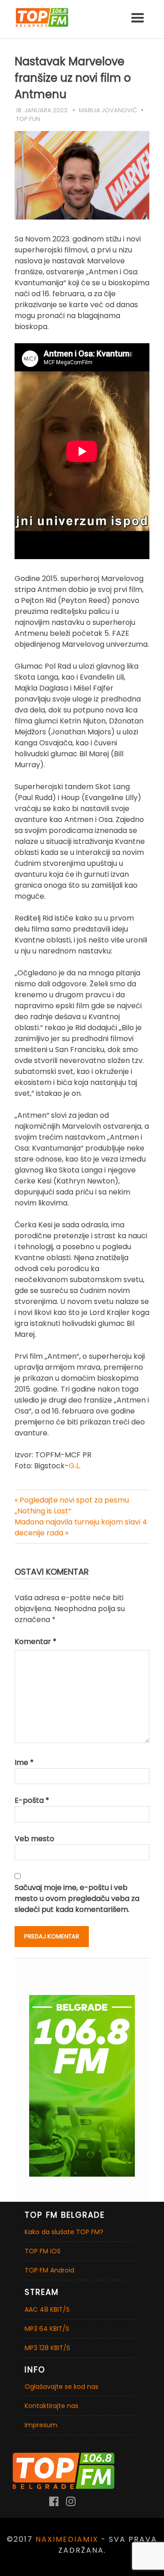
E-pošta (32, 1800)
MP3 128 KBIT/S (47, 2348)
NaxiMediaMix (67, 2539)
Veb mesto (34, 1839)
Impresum (41, 2425)
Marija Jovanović (108, 110)
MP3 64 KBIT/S (47, 2329)
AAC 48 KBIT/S (47, 2309)
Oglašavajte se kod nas (61, 2387)
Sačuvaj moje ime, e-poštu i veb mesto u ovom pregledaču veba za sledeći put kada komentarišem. (77, 1898)
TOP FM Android (49, 2270)
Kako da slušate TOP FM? (64, 2232)
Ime (24, 1762)
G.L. (75, 1466)
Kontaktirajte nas (51, 2406)
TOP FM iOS (43, 2251)
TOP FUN (28, 119)
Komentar (36, 1641)
